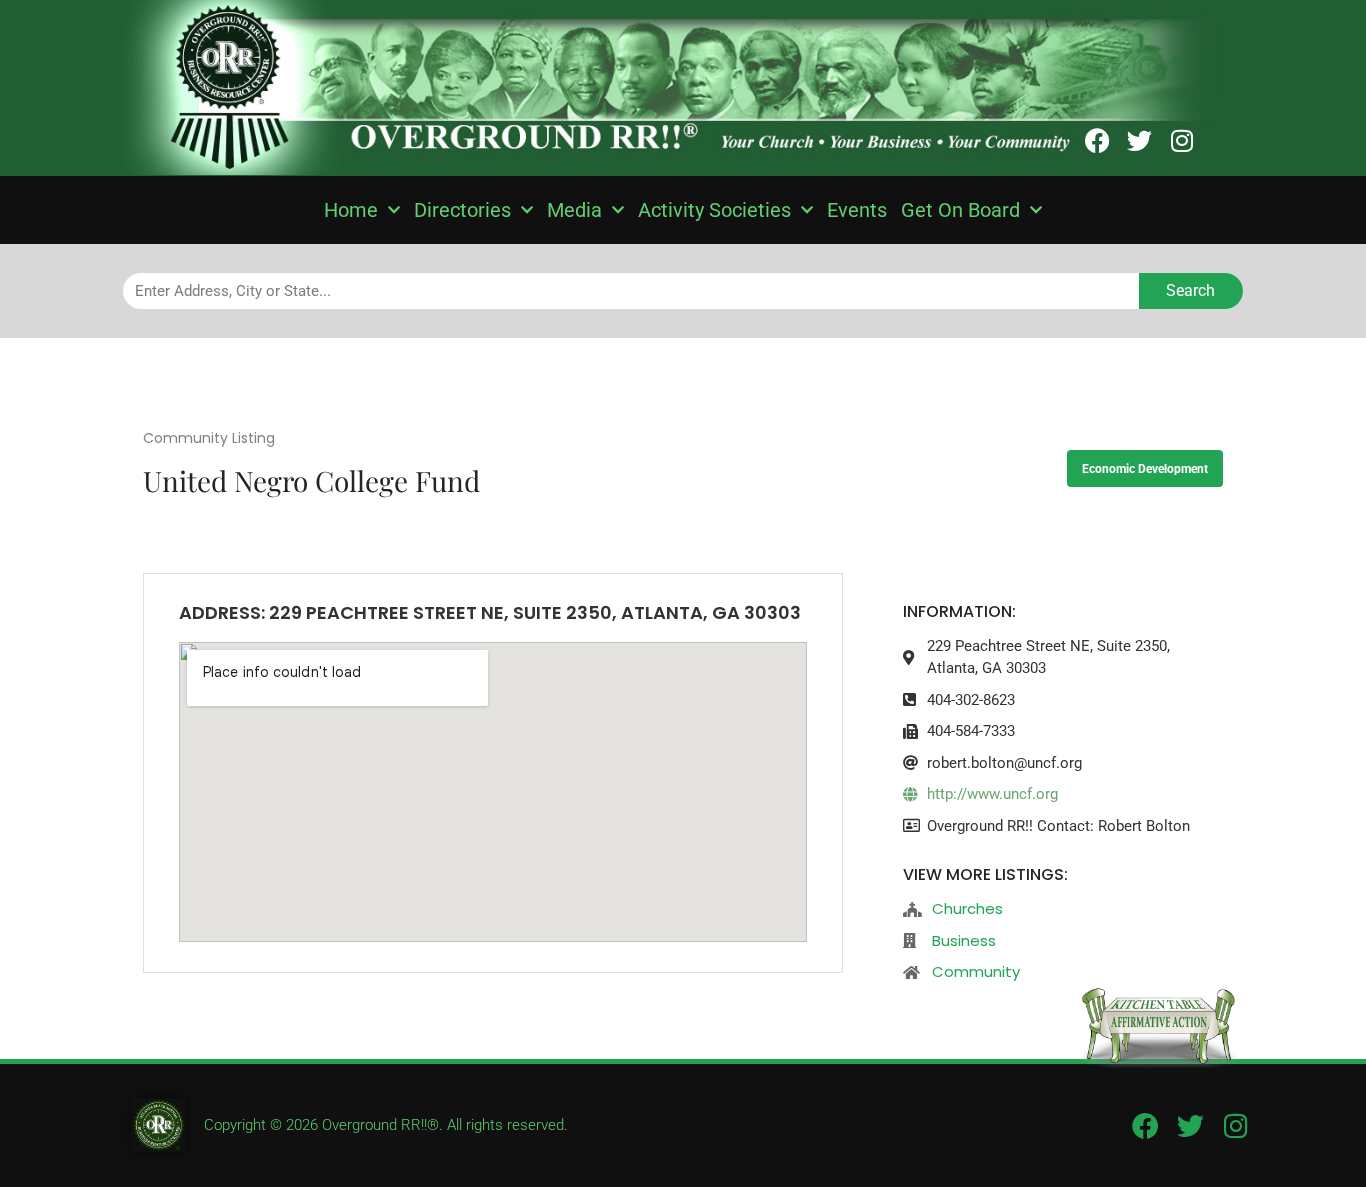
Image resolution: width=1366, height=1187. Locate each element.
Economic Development (1145, 469)
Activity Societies (714, 210)
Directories (462, 210)
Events (857, 210)
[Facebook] (1097, 140)
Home (351, 210)
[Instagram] (1181, 140)
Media (574, 210)
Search (1190, 290)
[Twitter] (1139, 140)
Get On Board (960, 210)
